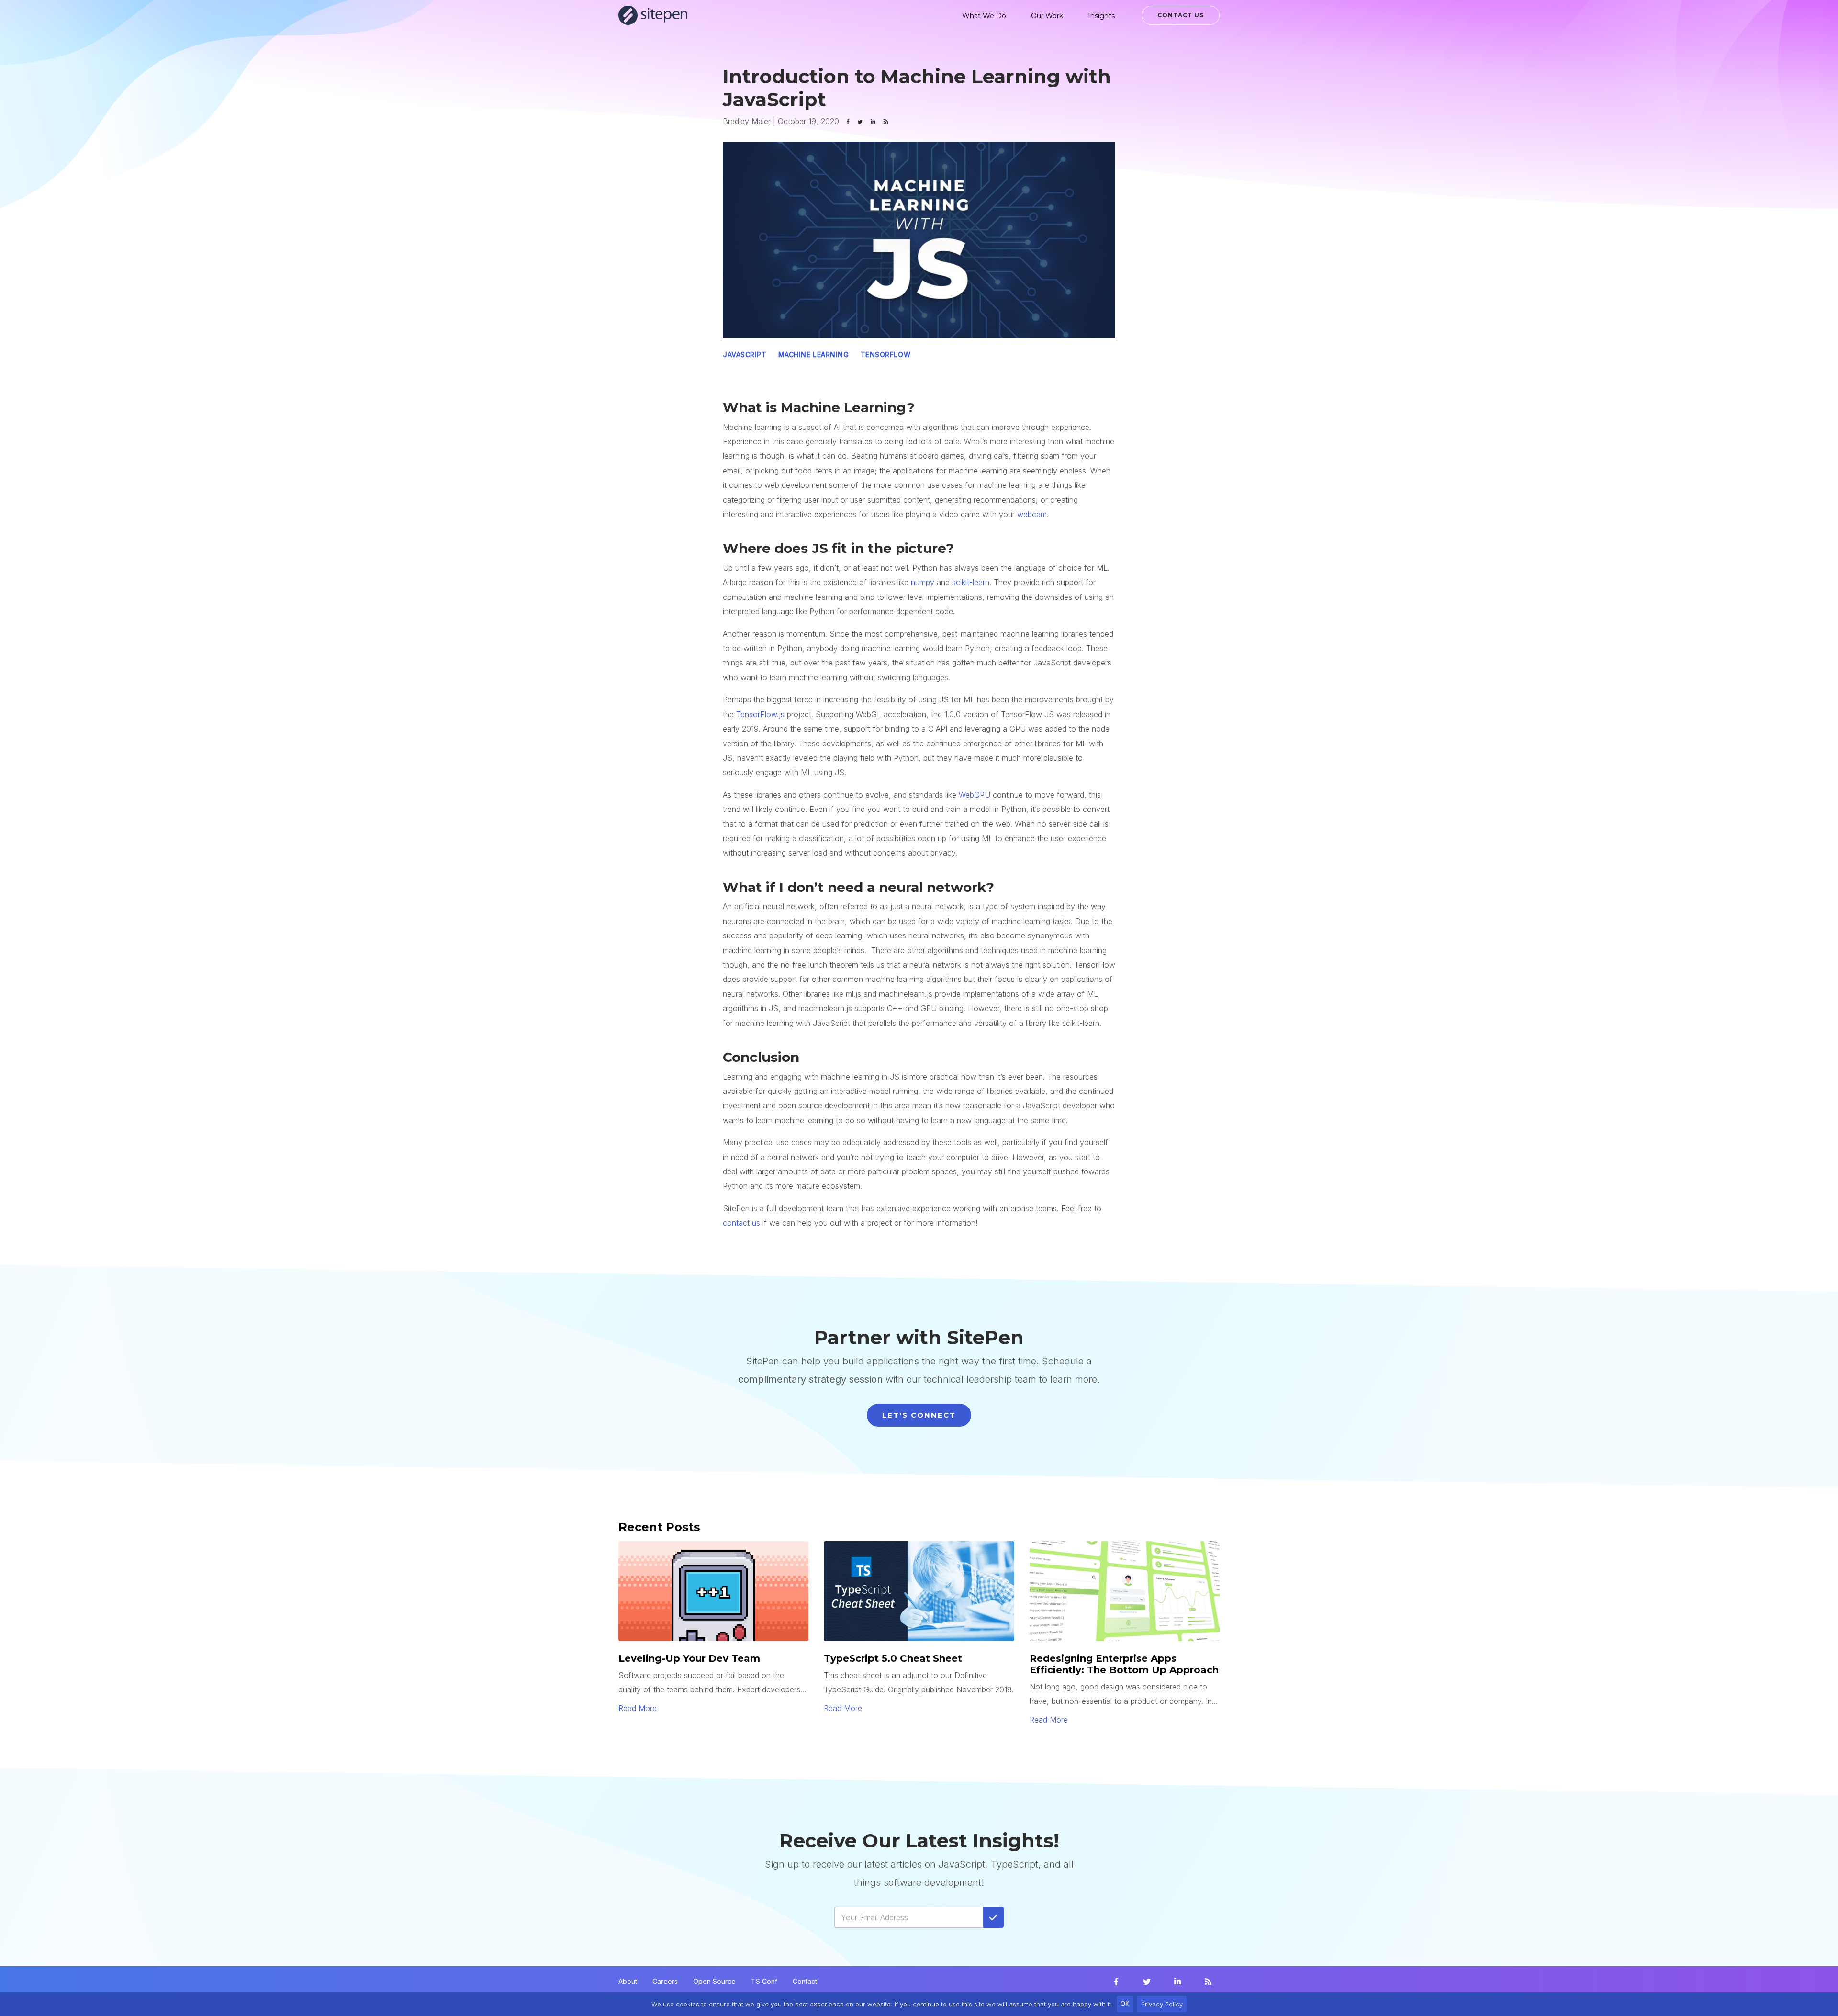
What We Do (984, 16)
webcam (1032, 514)
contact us (741, 1223)
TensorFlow (886, 355)
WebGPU (975, 795)
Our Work (1047, 16)
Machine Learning (814, 355)
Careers (665, 1981)
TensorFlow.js (760, 714)
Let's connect (919, 1415)
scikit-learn (971, 582)
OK (1125, 2004)
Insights (1101, 16)
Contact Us (1181, 15)
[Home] (653, 15)
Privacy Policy (1162, 2004)
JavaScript (745, 355)
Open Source (714, 1981)
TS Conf (764, 1981)
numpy (923, 582)
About (628, 1981)
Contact (805, 1981)
